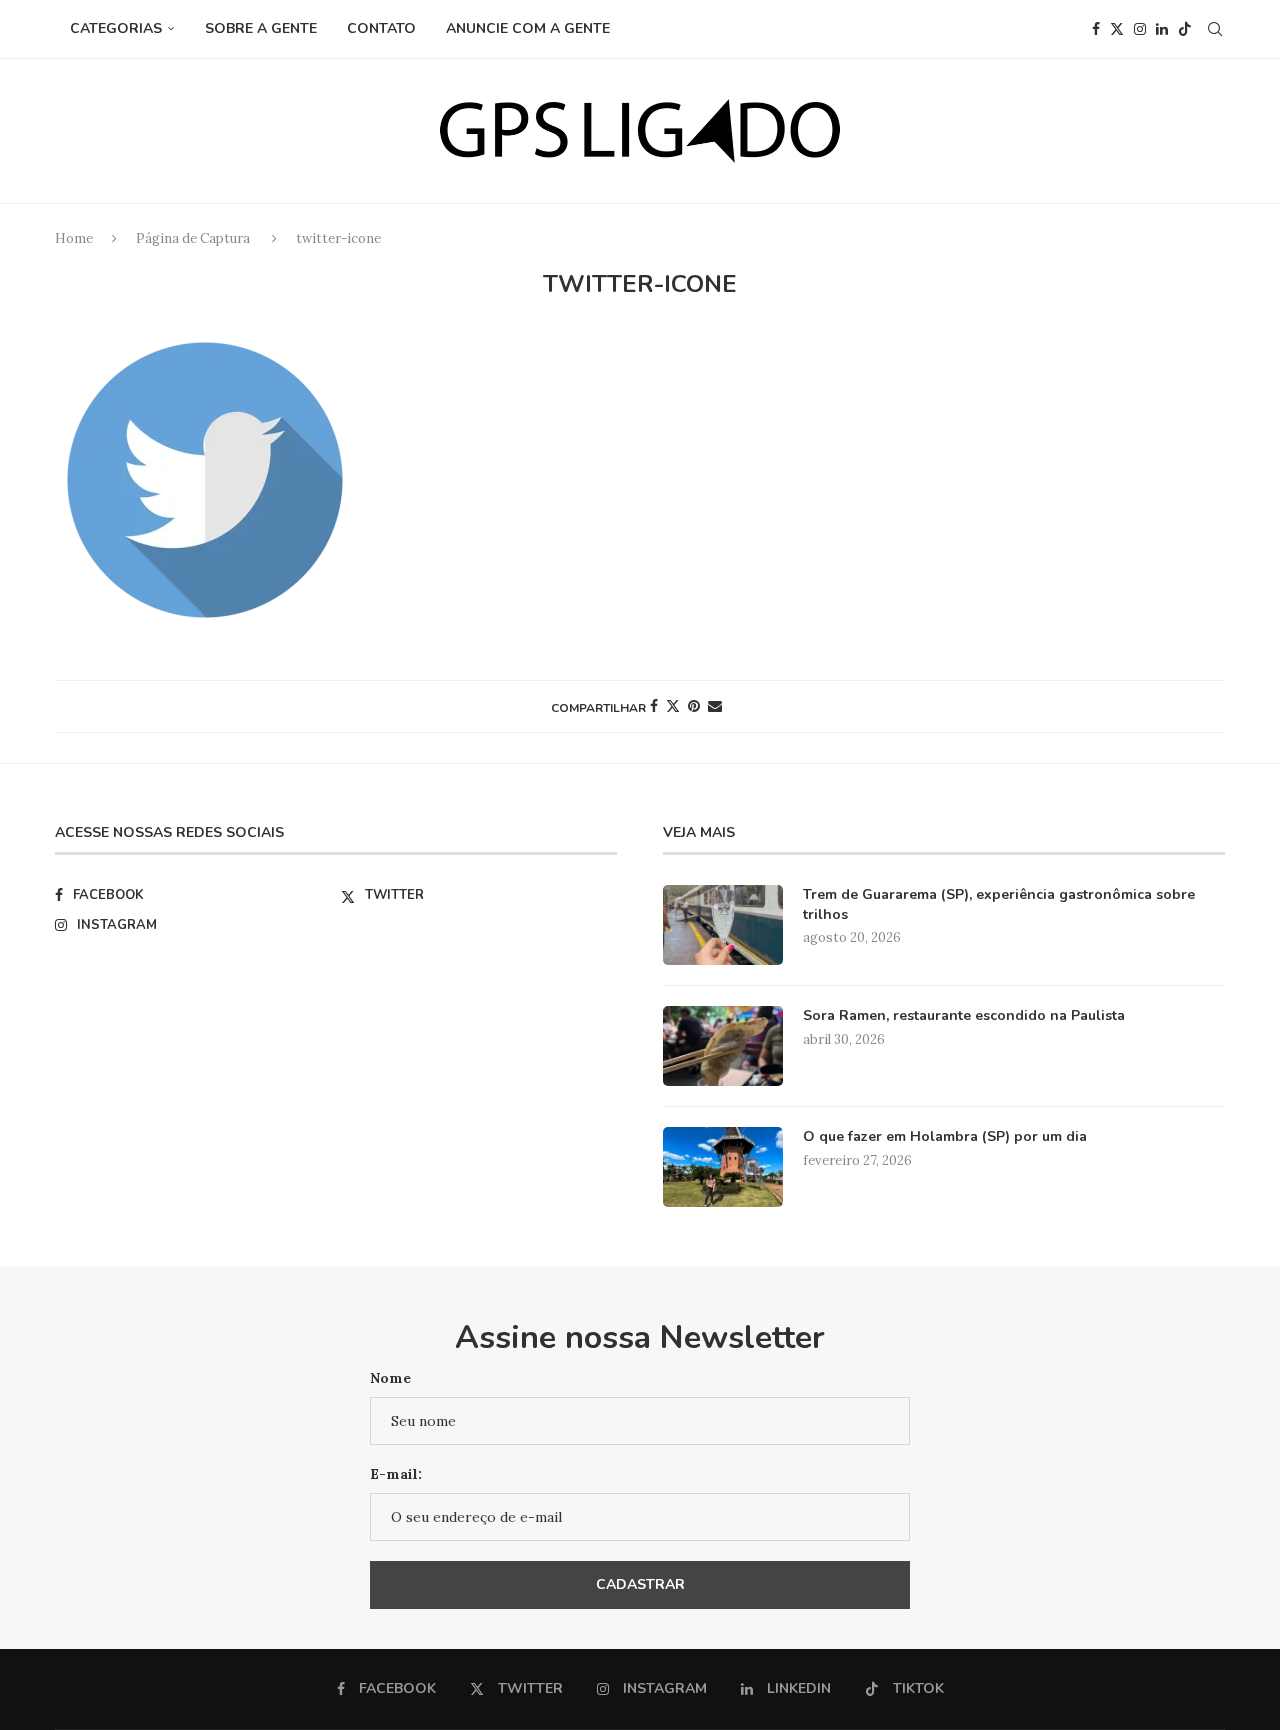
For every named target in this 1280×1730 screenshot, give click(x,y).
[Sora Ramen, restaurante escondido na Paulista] (723, 1046)
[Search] (1215, 29)
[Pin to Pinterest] (694, 706)
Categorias (116, 28)
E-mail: (396, 1474)
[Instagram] (1140, 29)
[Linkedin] (1162, 29)
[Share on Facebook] (654, 706)
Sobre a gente (261, 28)
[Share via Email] (715, 706)
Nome (390, 1378)
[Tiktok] (1185, 29)
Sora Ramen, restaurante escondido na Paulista (964, 1015)
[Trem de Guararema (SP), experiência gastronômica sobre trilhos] (723, 925)
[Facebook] (1096, 29)
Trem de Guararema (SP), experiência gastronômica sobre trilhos (999, 904)
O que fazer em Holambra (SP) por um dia (945, 1136)
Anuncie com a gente (528, 28)
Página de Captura (193, 238)
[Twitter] (1117, 29)
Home (74, 238)
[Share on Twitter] (673, 706)
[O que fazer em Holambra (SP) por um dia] (723, 1167)
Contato (381, 28)
